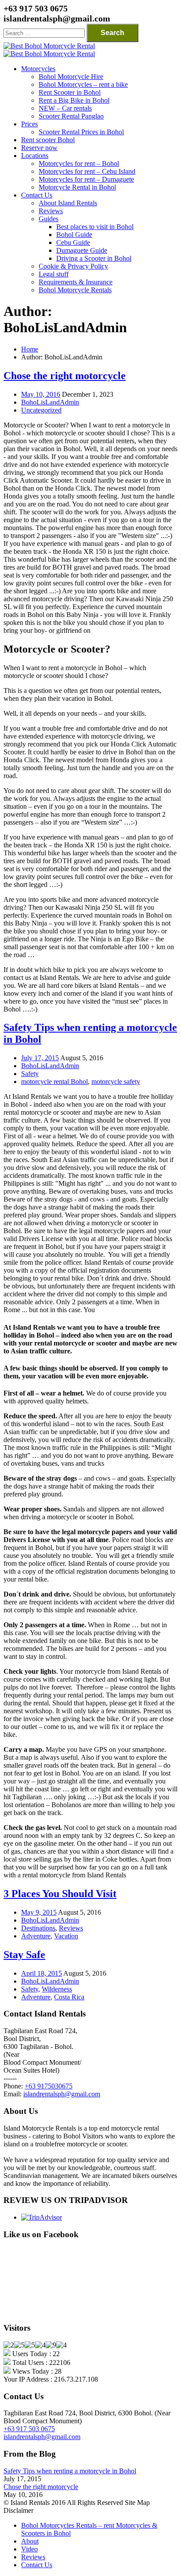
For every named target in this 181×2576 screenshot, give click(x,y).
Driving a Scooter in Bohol (94, 258)
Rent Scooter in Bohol (70, 92)
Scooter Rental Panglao (71, 116)
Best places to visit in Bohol (95, 227)
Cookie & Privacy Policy (73, 266)
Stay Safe (24, 1955)
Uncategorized (41, 410)
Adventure (36, 1936)
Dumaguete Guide (82, 250)
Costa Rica (69, 1997)
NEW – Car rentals (65, 108)
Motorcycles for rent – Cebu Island (87, 171)
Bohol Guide (74, 235)
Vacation (66, 1936)
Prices (29, 124)
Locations (35, 156)
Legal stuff (54, 274)
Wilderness (57, 1989)
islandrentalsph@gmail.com (62, 2094)
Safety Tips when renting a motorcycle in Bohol (70, 2471)
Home (30, 349)
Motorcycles (38, 69)
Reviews (51, 211)
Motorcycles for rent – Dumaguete (86, 179)
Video (29, 2549)
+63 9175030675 (49, 2086)
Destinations (38, 1928)
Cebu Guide (73, 242)
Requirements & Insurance (76, 282)
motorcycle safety (116, 1082)
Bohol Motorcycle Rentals (75, 290)
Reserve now (39, 148)
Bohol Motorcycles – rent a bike (83, 84)
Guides (49, 219)
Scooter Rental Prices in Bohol (81, 132)
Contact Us (37, 195)
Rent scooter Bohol (48, 140)
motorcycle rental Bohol (54, 1082)
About (30, 2541)
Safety (30, 1074)
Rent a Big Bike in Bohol (74, 100)
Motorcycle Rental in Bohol (77, 187)
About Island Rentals (68, 203)
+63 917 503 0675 (29, 2429)
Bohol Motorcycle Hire (71, 77)
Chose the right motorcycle (65, 376)
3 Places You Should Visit (60, 1894)
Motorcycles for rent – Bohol (79, 163)
